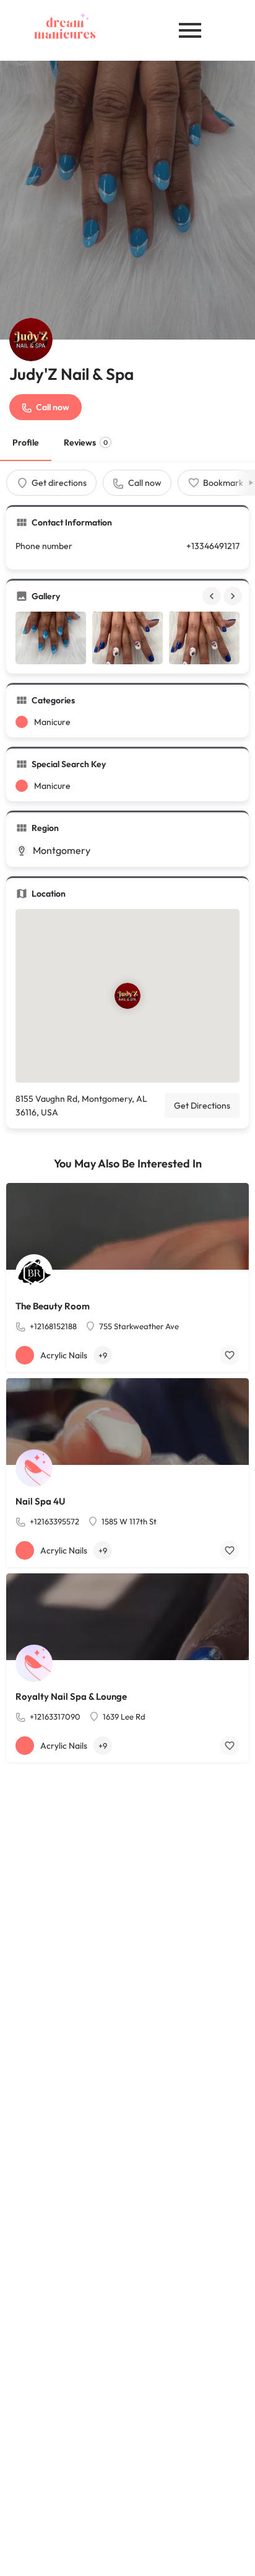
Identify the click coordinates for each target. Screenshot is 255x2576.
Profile (26, 442)
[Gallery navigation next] (234, 596)
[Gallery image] (51, 638)
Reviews (86, 442)
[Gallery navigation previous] (213, 596)
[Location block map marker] (127, 996)
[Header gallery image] (127, 200)
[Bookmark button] (230, 1355)
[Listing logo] (31, 340)
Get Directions (202, 1106)
